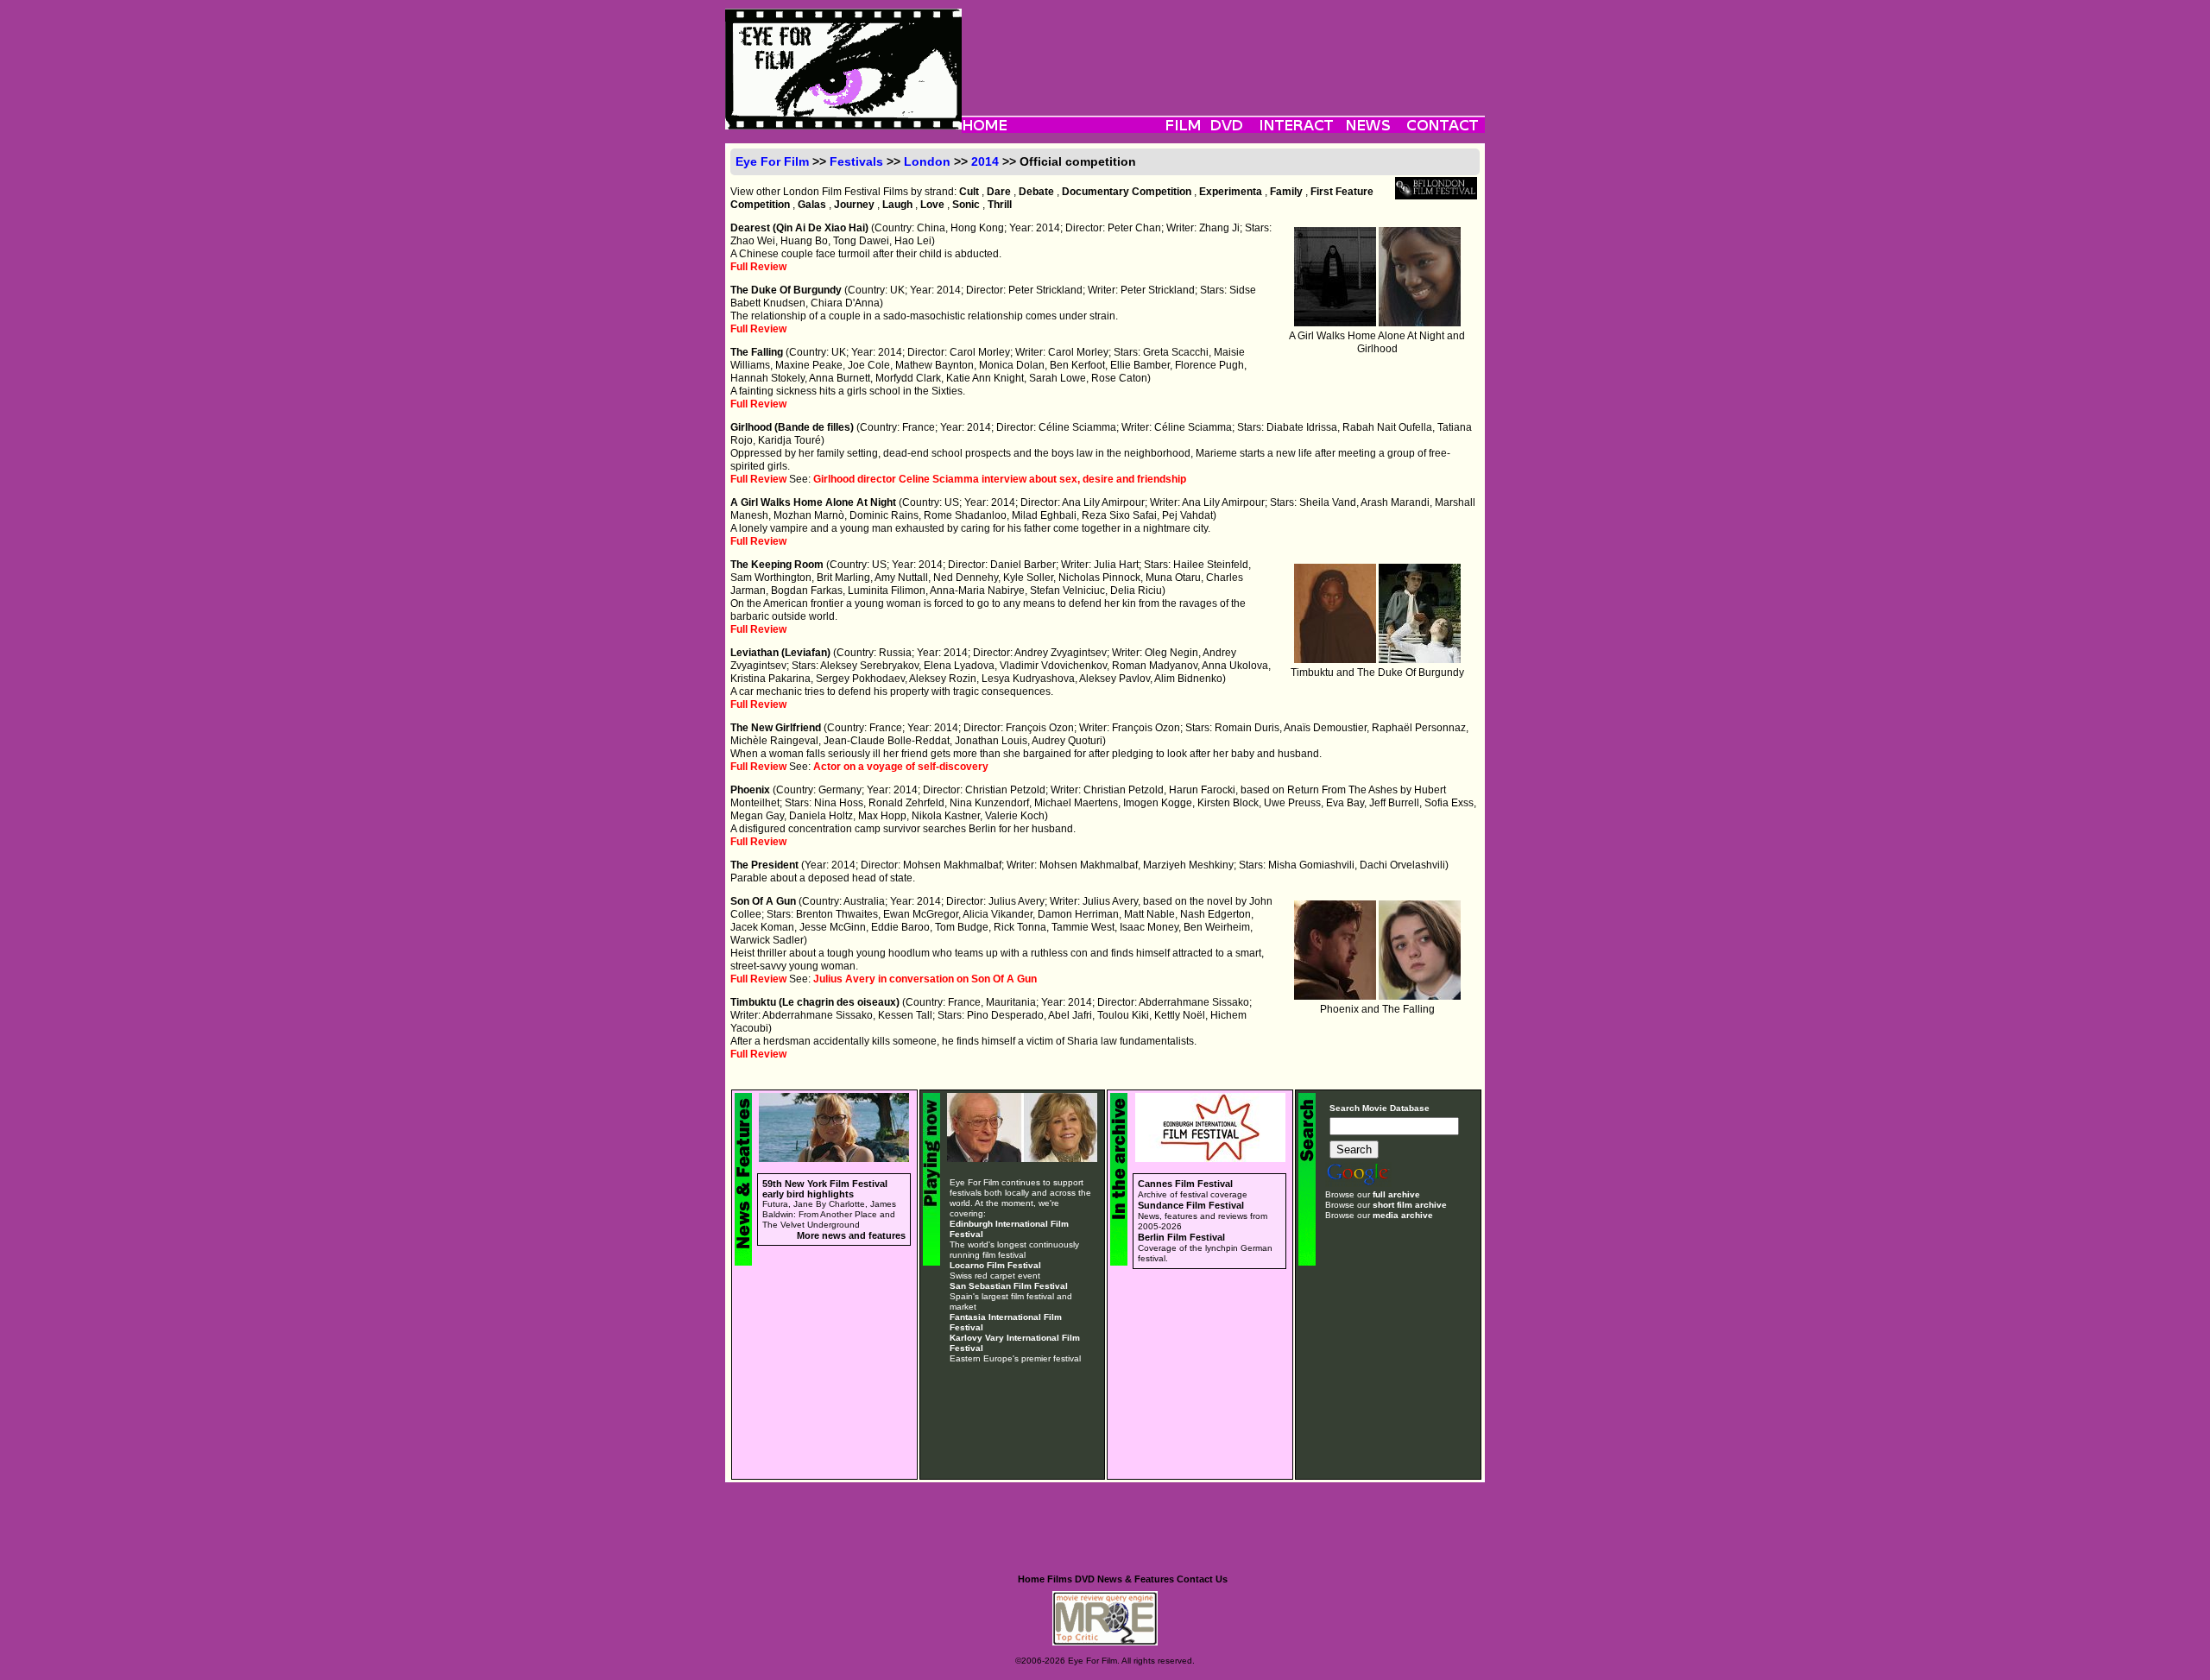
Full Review (758, 267)
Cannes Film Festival (1185, 1184)
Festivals (856, 161)
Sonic (966, 205)
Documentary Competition (1127, 192)
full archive (1396, 1194)
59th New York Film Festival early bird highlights (825, 1189)
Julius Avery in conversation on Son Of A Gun (925, 979)
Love (932, 205)
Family (1286, 192)
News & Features (1136, 1579)
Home (1031, 1579)
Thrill (1000, 205)
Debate (1036, 192)
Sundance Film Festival (1191, 1205)
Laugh (897, 205)
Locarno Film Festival (995, 1265)
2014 (985, 161)
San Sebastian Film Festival (1009, 1286)
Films (1060, 1579)
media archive (1403, 1215)
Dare (999, 192)
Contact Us (1202, 1579)
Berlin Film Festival (1181, 1237)
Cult (969, 192)
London (927, 161)
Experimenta (1231, 192)
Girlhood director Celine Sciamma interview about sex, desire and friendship (1000, 479)
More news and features (851, 1235)
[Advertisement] (1223, 47)
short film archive (1410, 1205)
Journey (854, 205)
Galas (812, 205)
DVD (1085, 1579)
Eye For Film (772, 161)
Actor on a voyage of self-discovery (901, 767)
